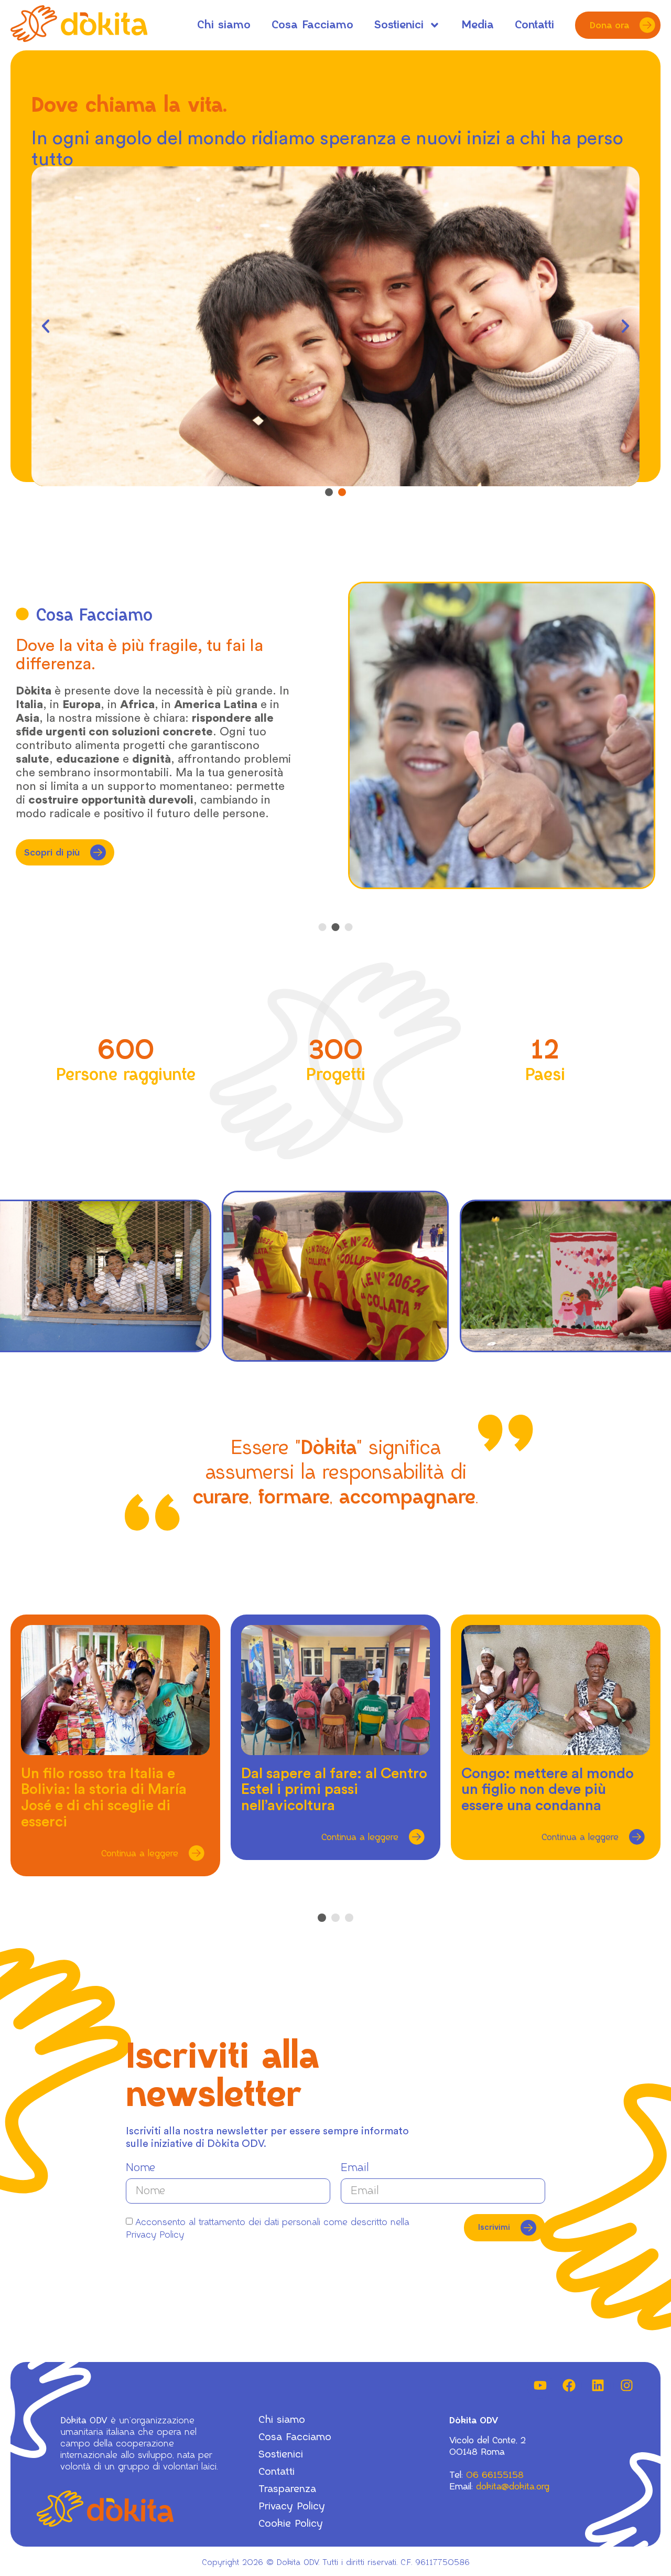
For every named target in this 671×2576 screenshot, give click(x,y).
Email (355, 2168)
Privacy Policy (292, 2506)
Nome (140, 2168)
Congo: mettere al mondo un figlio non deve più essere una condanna (548, 1790)
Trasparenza (287, 2489)
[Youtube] (540, 2386)
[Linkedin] (598, 2386)
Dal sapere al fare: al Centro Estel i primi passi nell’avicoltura (334, 1790)
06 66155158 (495, 2475)
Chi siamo (224, 25)
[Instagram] (626, 2386)
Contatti (534, 25)
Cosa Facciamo (312, 25)
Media (478, 25)
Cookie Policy (291, 2524)
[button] (46, 326)
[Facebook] (569, 2386)
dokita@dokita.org (513, 2486)
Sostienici (399, 25)
